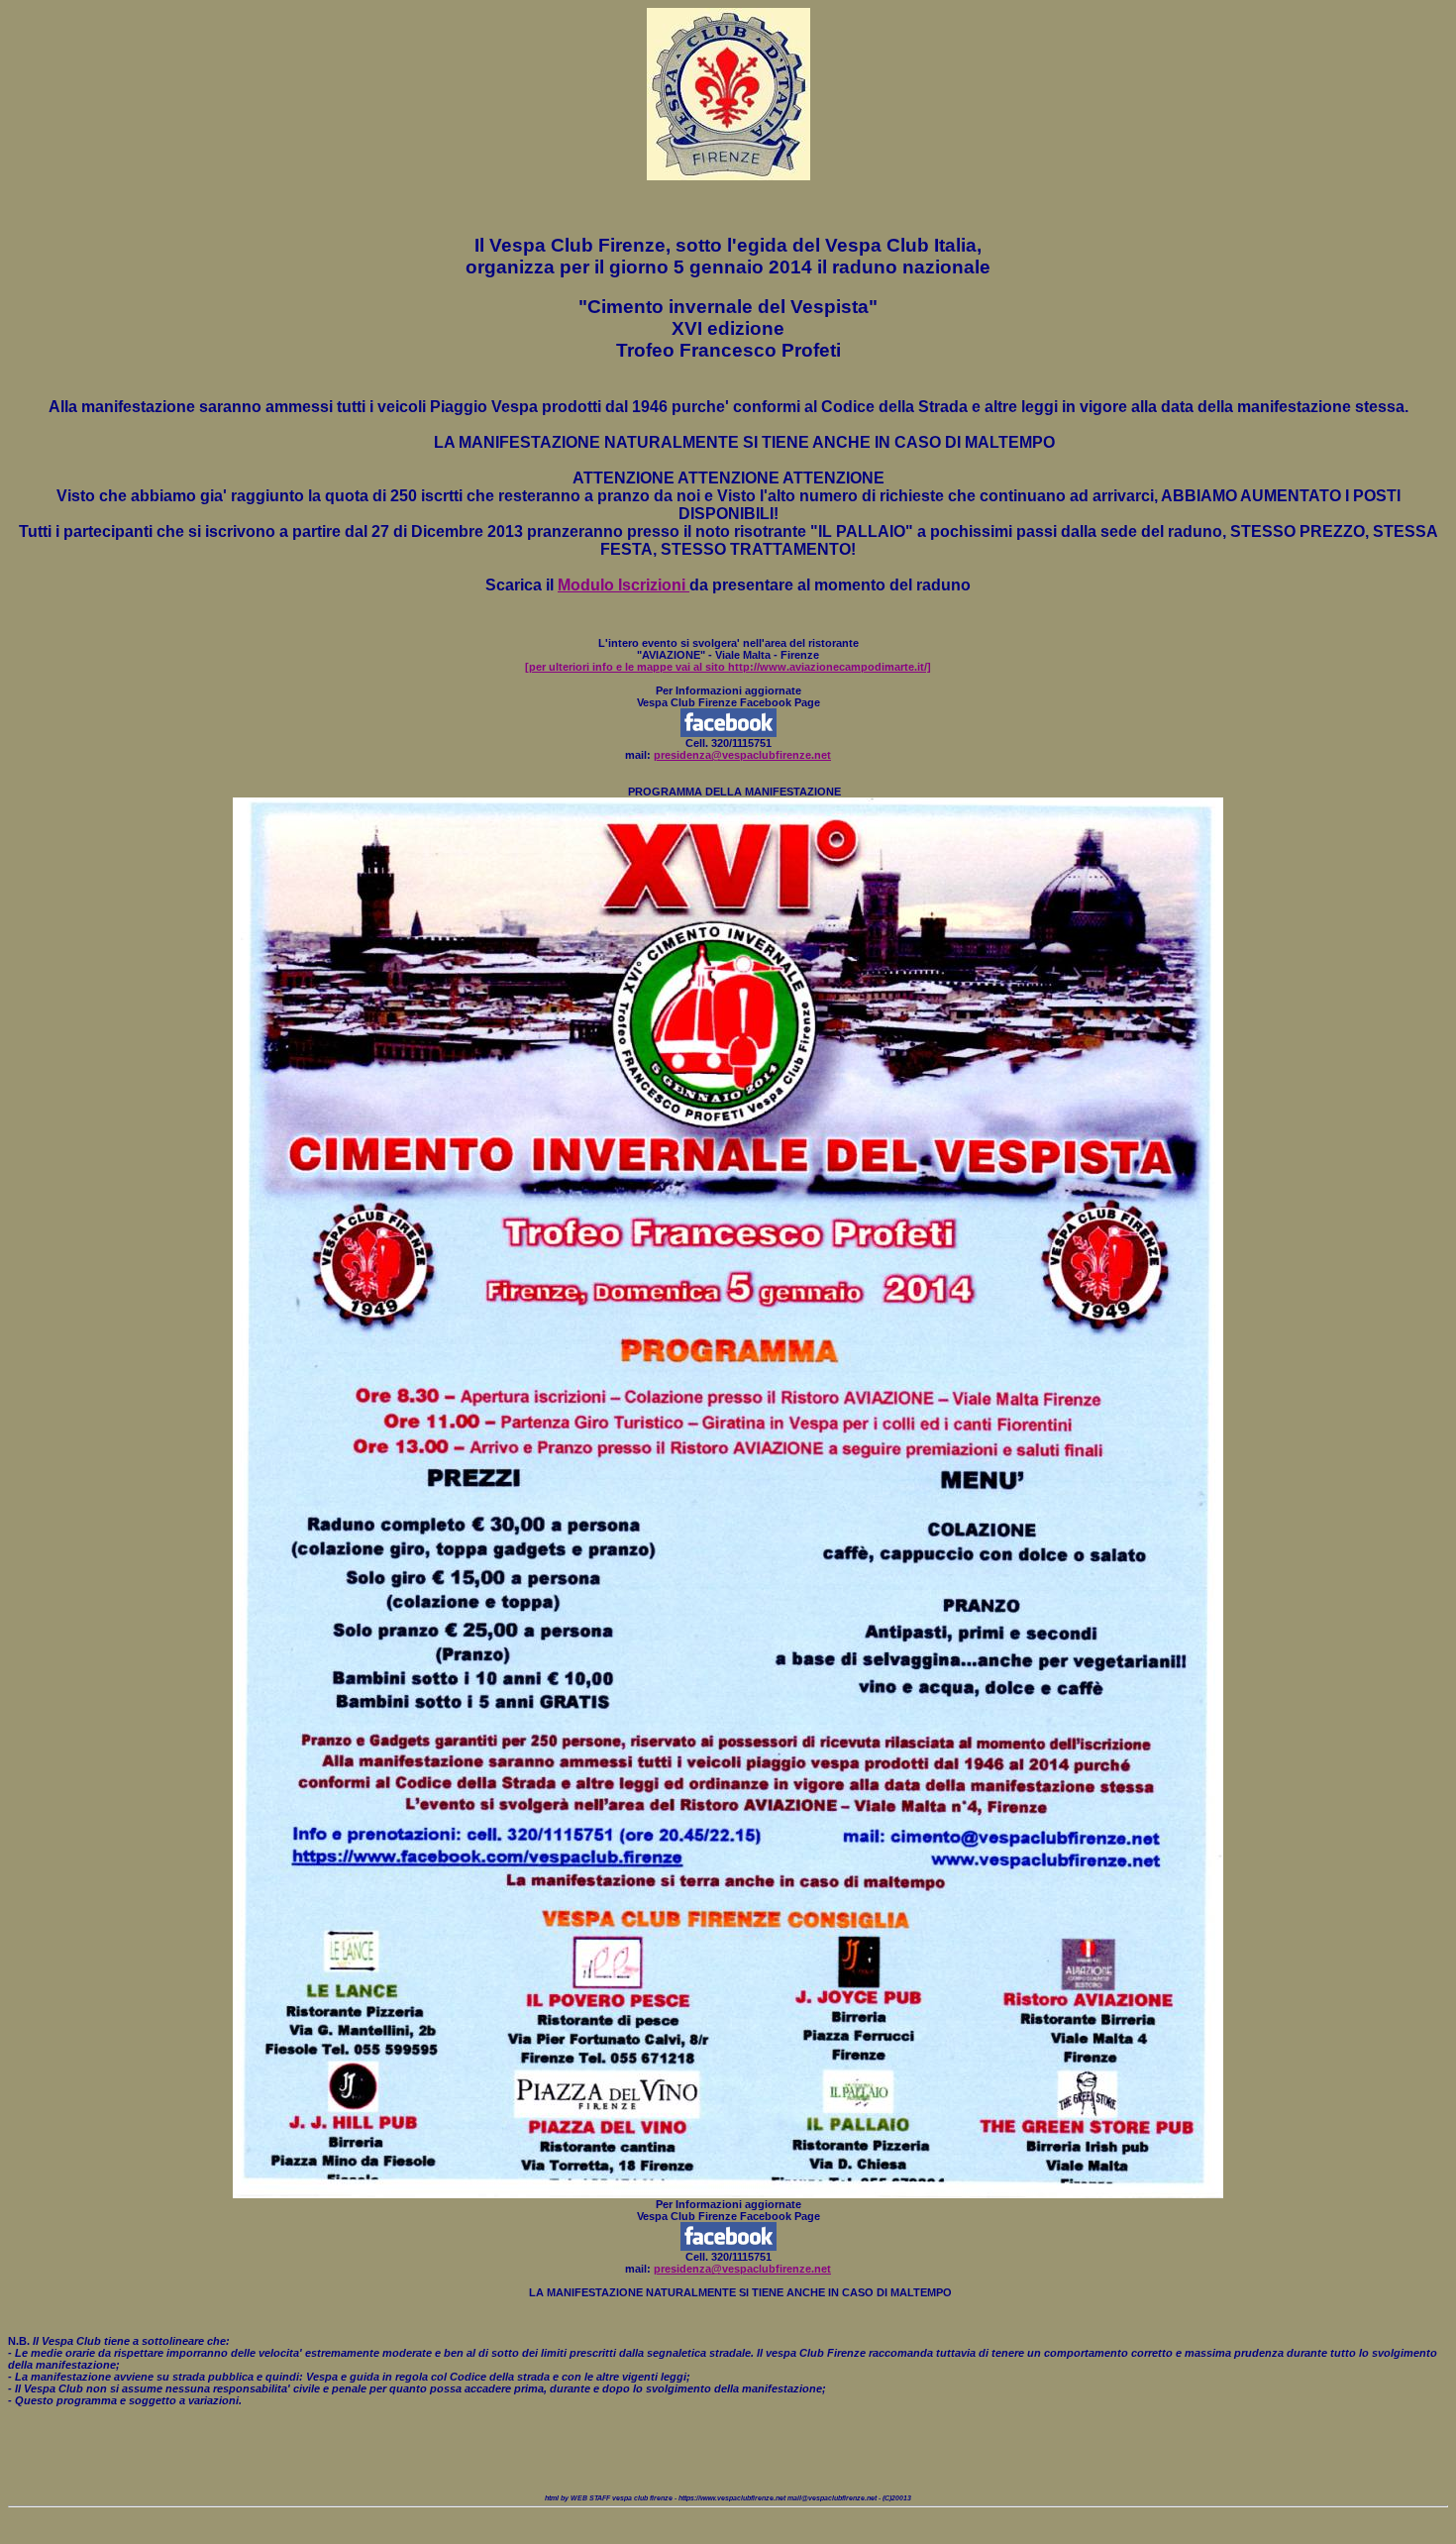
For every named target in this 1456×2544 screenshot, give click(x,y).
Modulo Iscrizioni (624, 585)
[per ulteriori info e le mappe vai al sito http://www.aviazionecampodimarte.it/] (728, 667)
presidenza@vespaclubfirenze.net (742, 755)
